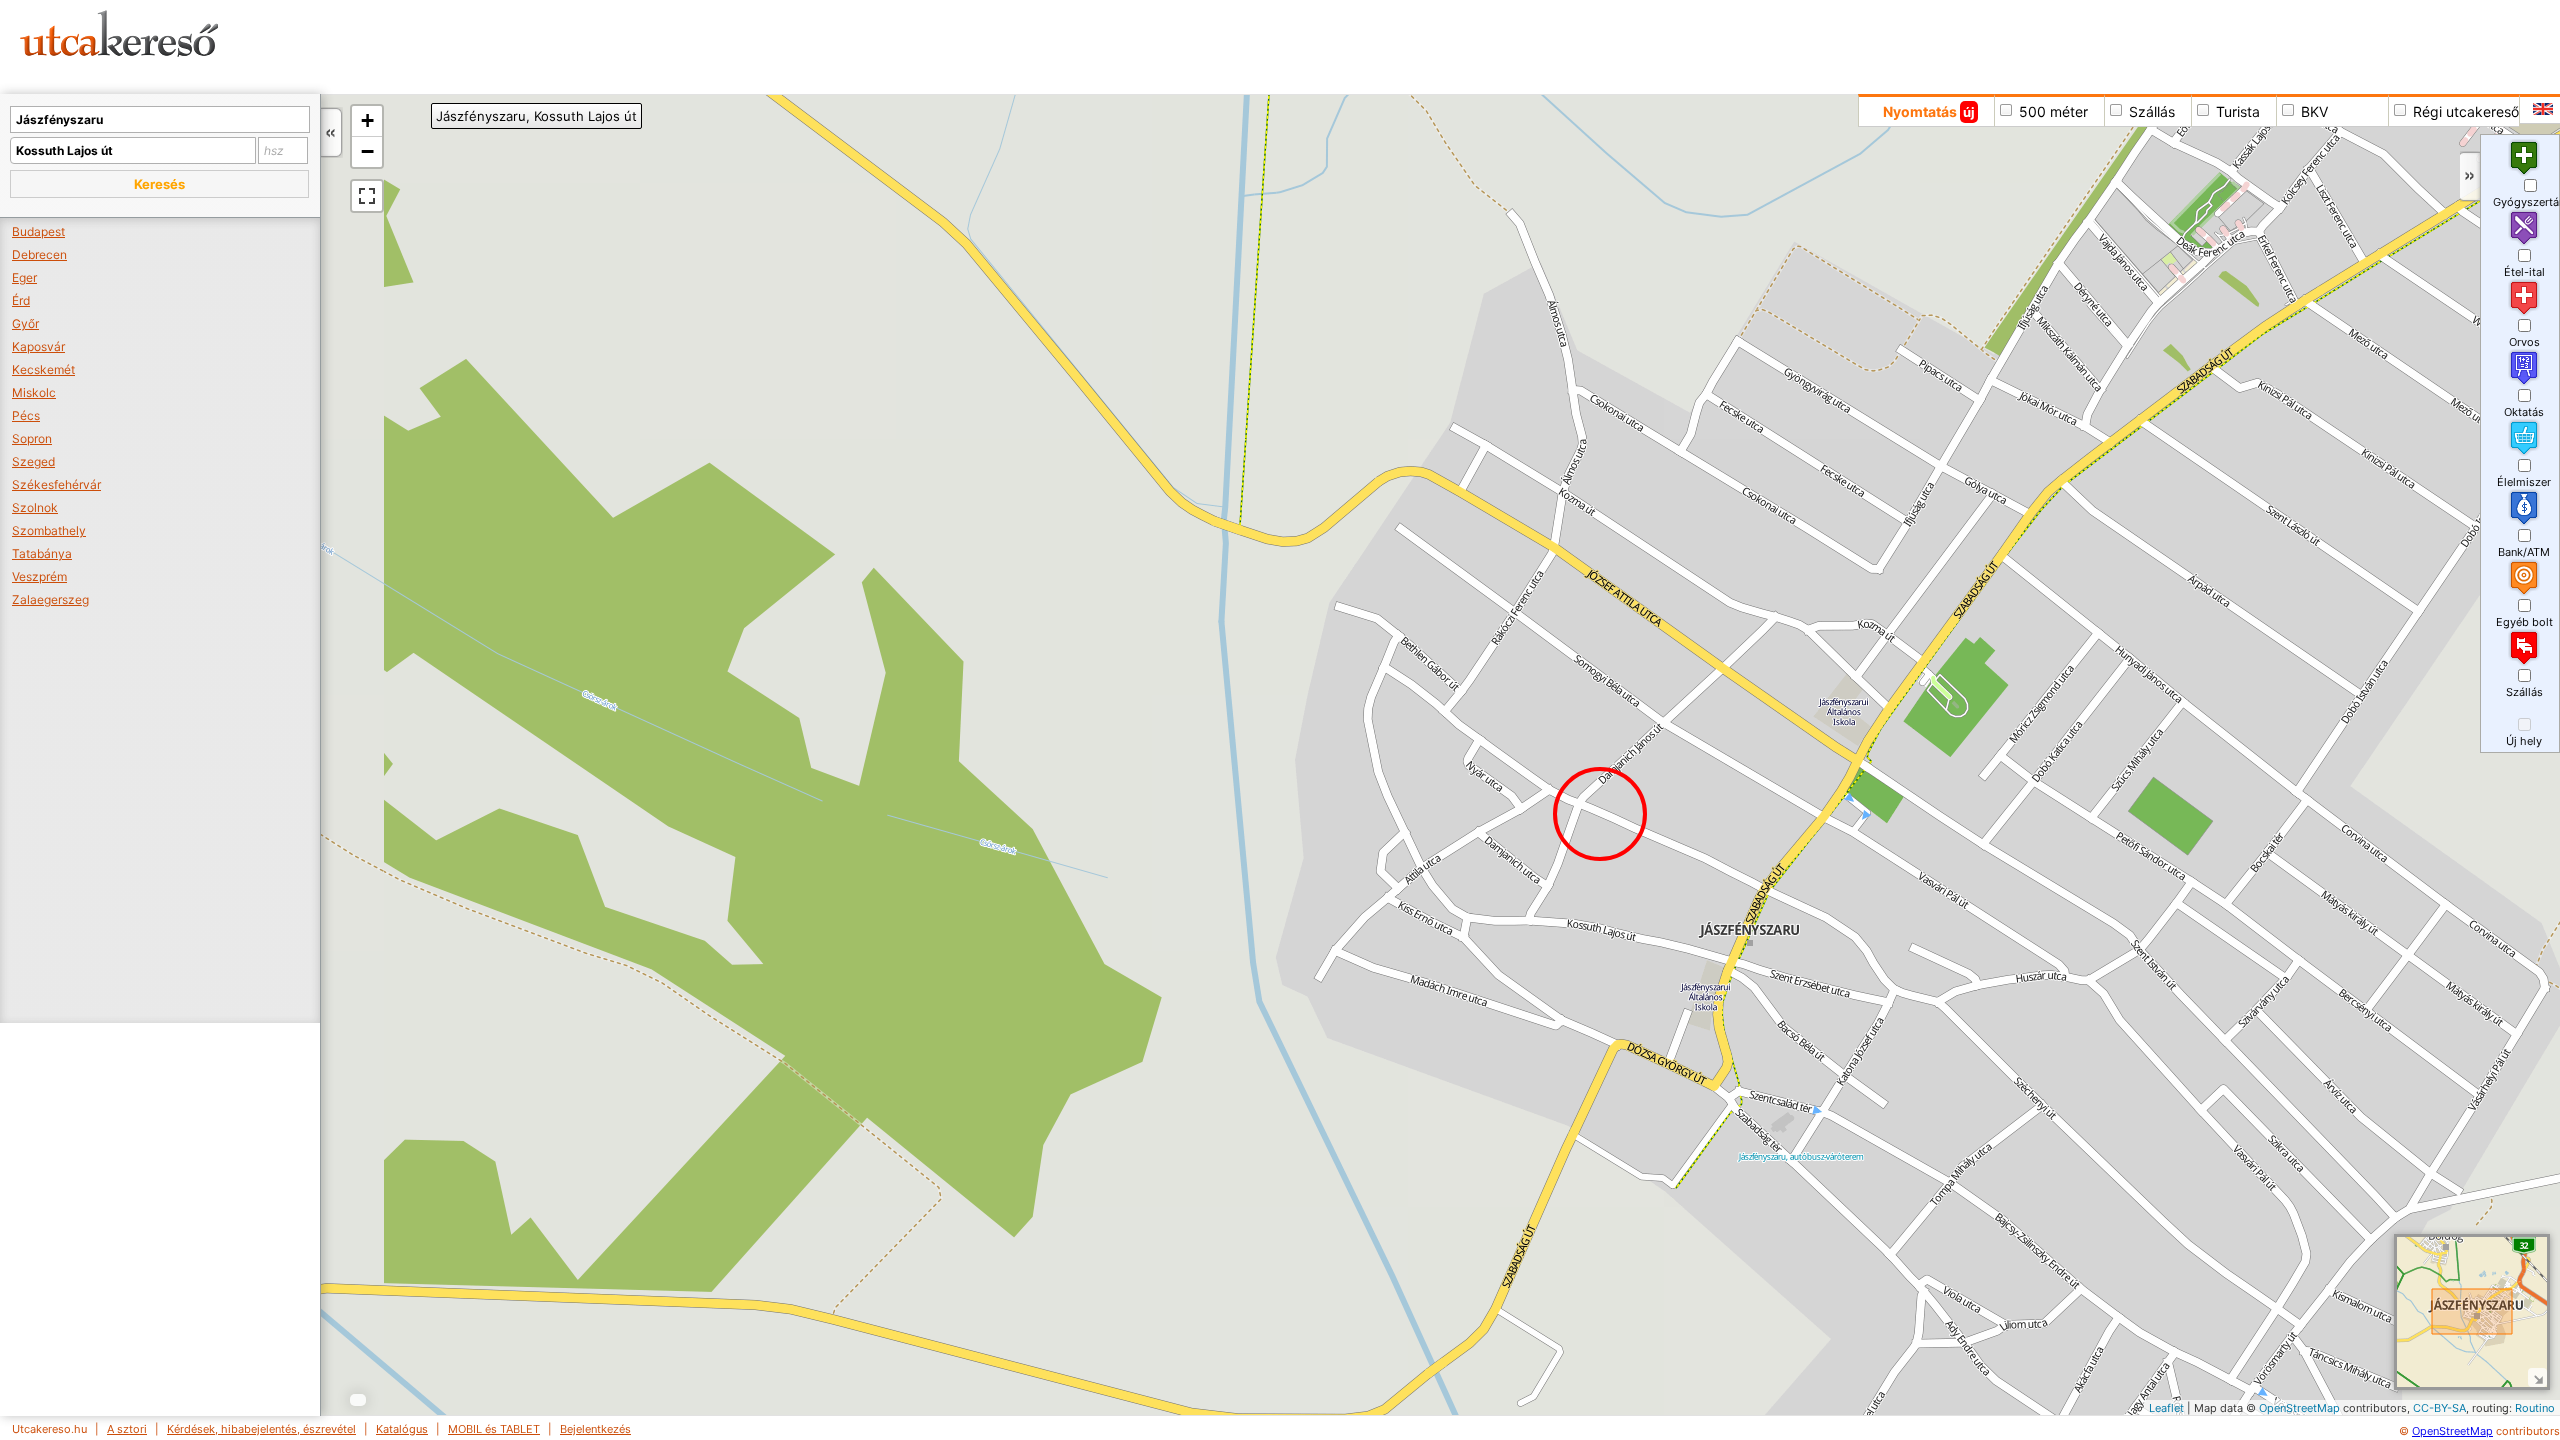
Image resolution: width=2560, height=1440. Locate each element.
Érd (21, 300)
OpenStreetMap (2299, 1408)
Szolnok (35, 507)
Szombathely (49, 530)
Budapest (38, 231)
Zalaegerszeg (50, 599)
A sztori (127, 1429)
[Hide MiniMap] (2537, 1377)
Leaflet (2166, 1408)
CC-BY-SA (2439, 1408)
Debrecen (39, 254)
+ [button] (367, 120)
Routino (2535, 1408)
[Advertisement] (765, 45)
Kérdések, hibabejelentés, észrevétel (261, 1429)
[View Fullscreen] (367, 196)
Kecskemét (43, 369)
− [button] (367, 151)
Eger (24, 277)
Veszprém (39, 576)
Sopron (32, 438)
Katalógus (402, 1429)
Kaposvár (38, 346)
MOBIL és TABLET (494, 1429)
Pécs (26, 415)
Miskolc (34, 392)
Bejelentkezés (595, 1429)
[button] (159, 184)
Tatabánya (42, 553)
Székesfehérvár (56, 484)
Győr (25, 323)
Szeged (33, 461)
